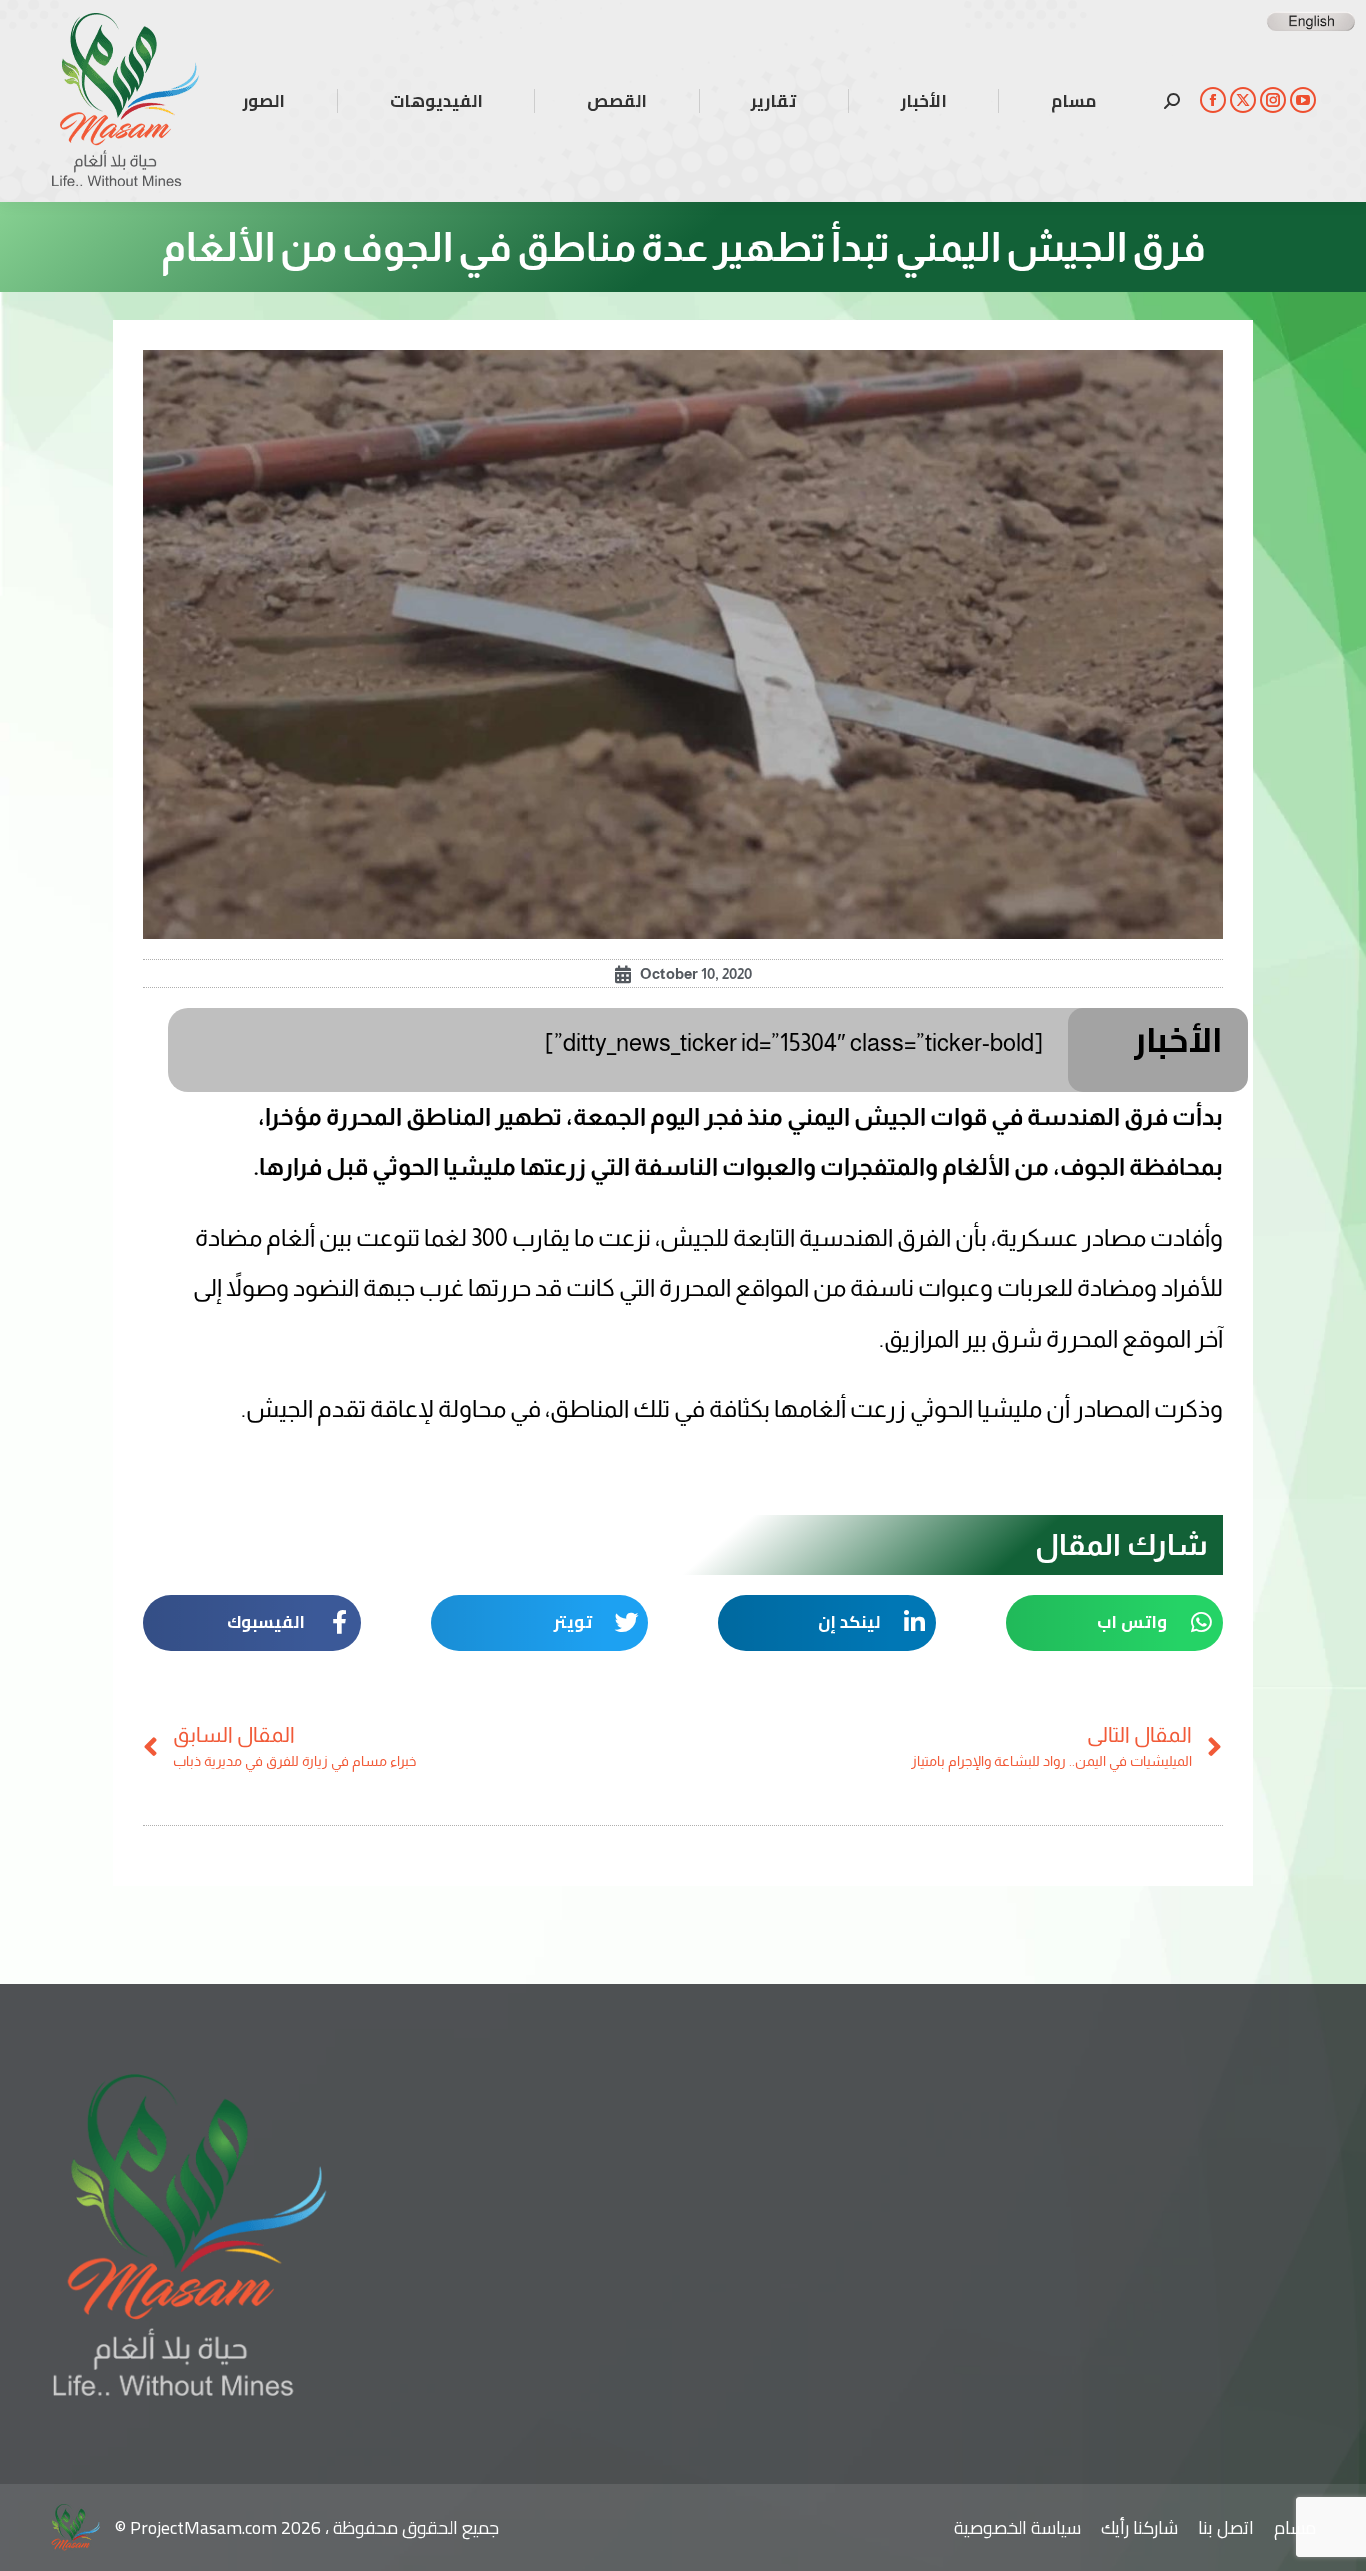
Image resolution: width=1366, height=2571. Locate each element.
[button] (1115, 1623)
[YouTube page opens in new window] (1303, 100)
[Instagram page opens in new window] (1273, 100)
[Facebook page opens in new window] (1213, 100)
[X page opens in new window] (1243, 100)
